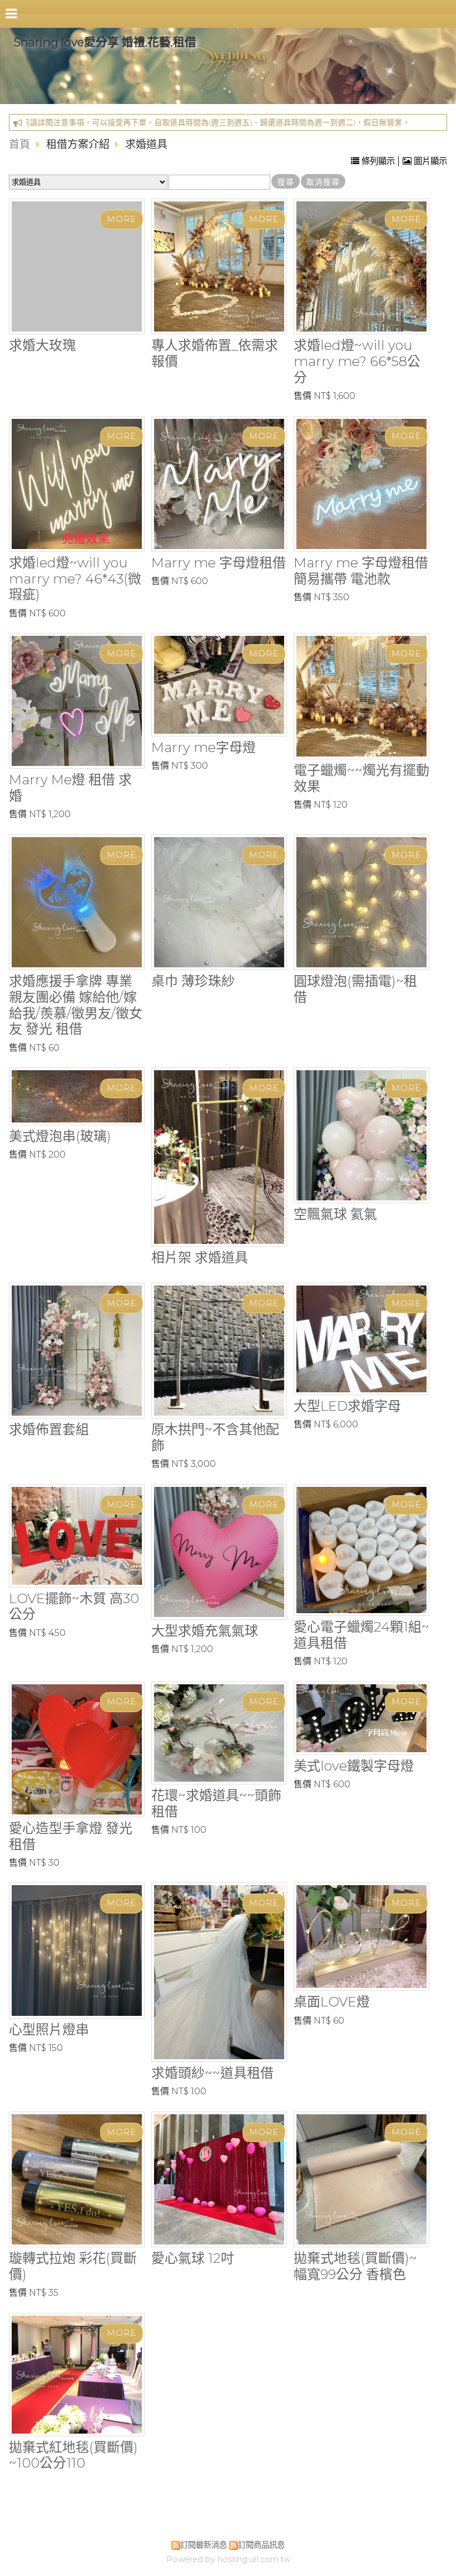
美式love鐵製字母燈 (354, 1766)
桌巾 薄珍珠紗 (193, 981)
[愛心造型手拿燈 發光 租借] (77, 1749)
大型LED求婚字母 (347, 1406)
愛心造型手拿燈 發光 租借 (71, 1836)
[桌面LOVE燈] (361, 1937)
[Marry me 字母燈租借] (219, 484)
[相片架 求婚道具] (219, 1157)
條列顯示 (378, 161)
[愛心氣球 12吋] (219, 2179)
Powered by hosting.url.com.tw (228, 2559)
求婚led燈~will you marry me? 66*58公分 (357, 361)
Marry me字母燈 (204, 747)
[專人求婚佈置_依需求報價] (219, 266)
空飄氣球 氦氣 (335, 1214)
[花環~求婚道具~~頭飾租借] (219, 1733)
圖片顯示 (429, 161)
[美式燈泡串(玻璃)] (77, 1096)
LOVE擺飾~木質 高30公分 (74, 1606)
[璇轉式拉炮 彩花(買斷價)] (77, 2179)
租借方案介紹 (79, 144)
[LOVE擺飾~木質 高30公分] (77, 1536)
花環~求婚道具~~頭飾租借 (216, 1803)
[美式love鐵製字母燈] (361, 1718)
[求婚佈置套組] (77, 1351)
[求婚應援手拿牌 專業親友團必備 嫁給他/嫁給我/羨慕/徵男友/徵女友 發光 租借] (77, 902)
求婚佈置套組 (49, 1429)
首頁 (19, 144)
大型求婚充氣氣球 (205, 1631)
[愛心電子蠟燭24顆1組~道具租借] (361, 1550)
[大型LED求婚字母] (361, 1339)
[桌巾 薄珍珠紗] (219, 902)
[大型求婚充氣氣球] (219, 1552)
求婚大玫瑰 (42, 345)
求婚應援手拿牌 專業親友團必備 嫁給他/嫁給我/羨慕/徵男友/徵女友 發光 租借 (76, 1005)
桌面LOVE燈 (332, 2002)
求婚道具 (146, 144)
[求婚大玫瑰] (77, 266)
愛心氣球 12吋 (193, 2258)
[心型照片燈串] (77, 1950)
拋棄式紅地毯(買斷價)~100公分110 (73, 2455)
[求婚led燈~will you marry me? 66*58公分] (361, 266)
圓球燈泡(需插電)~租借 (355, 989)
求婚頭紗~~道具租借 (212, 2073)
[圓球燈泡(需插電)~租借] (361, 902)
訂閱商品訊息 (261, 2545)
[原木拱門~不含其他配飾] (219, 1351)
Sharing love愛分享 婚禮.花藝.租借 (105, 42)
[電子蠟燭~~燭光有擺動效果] (361, 696)
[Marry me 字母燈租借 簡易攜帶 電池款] (361, 484)
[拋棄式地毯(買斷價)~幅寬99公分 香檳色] (361, 2179)
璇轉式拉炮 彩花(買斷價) (73, 2266)
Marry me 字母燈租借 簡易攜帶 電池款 (361, 571)
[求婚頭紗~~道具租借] (219, 1972)
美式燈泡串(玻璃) (60, 1136)
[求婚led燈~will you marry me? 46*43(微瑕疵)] (77, 484)
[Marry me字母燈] (219, 684)
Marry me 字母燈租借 (219, 563)
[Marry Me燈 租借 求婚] (77, 701)
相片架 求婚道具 (200, 1257)
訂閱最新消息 (204, 2545)
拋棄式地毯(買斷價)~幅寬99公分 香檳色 (355, 2266)
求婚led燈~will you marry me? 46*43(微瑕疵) (75, 579)
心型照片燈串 (49, 2029)
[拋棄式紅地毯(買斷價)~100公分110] (77, 2375)
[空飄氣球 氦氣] (361, 1135)
